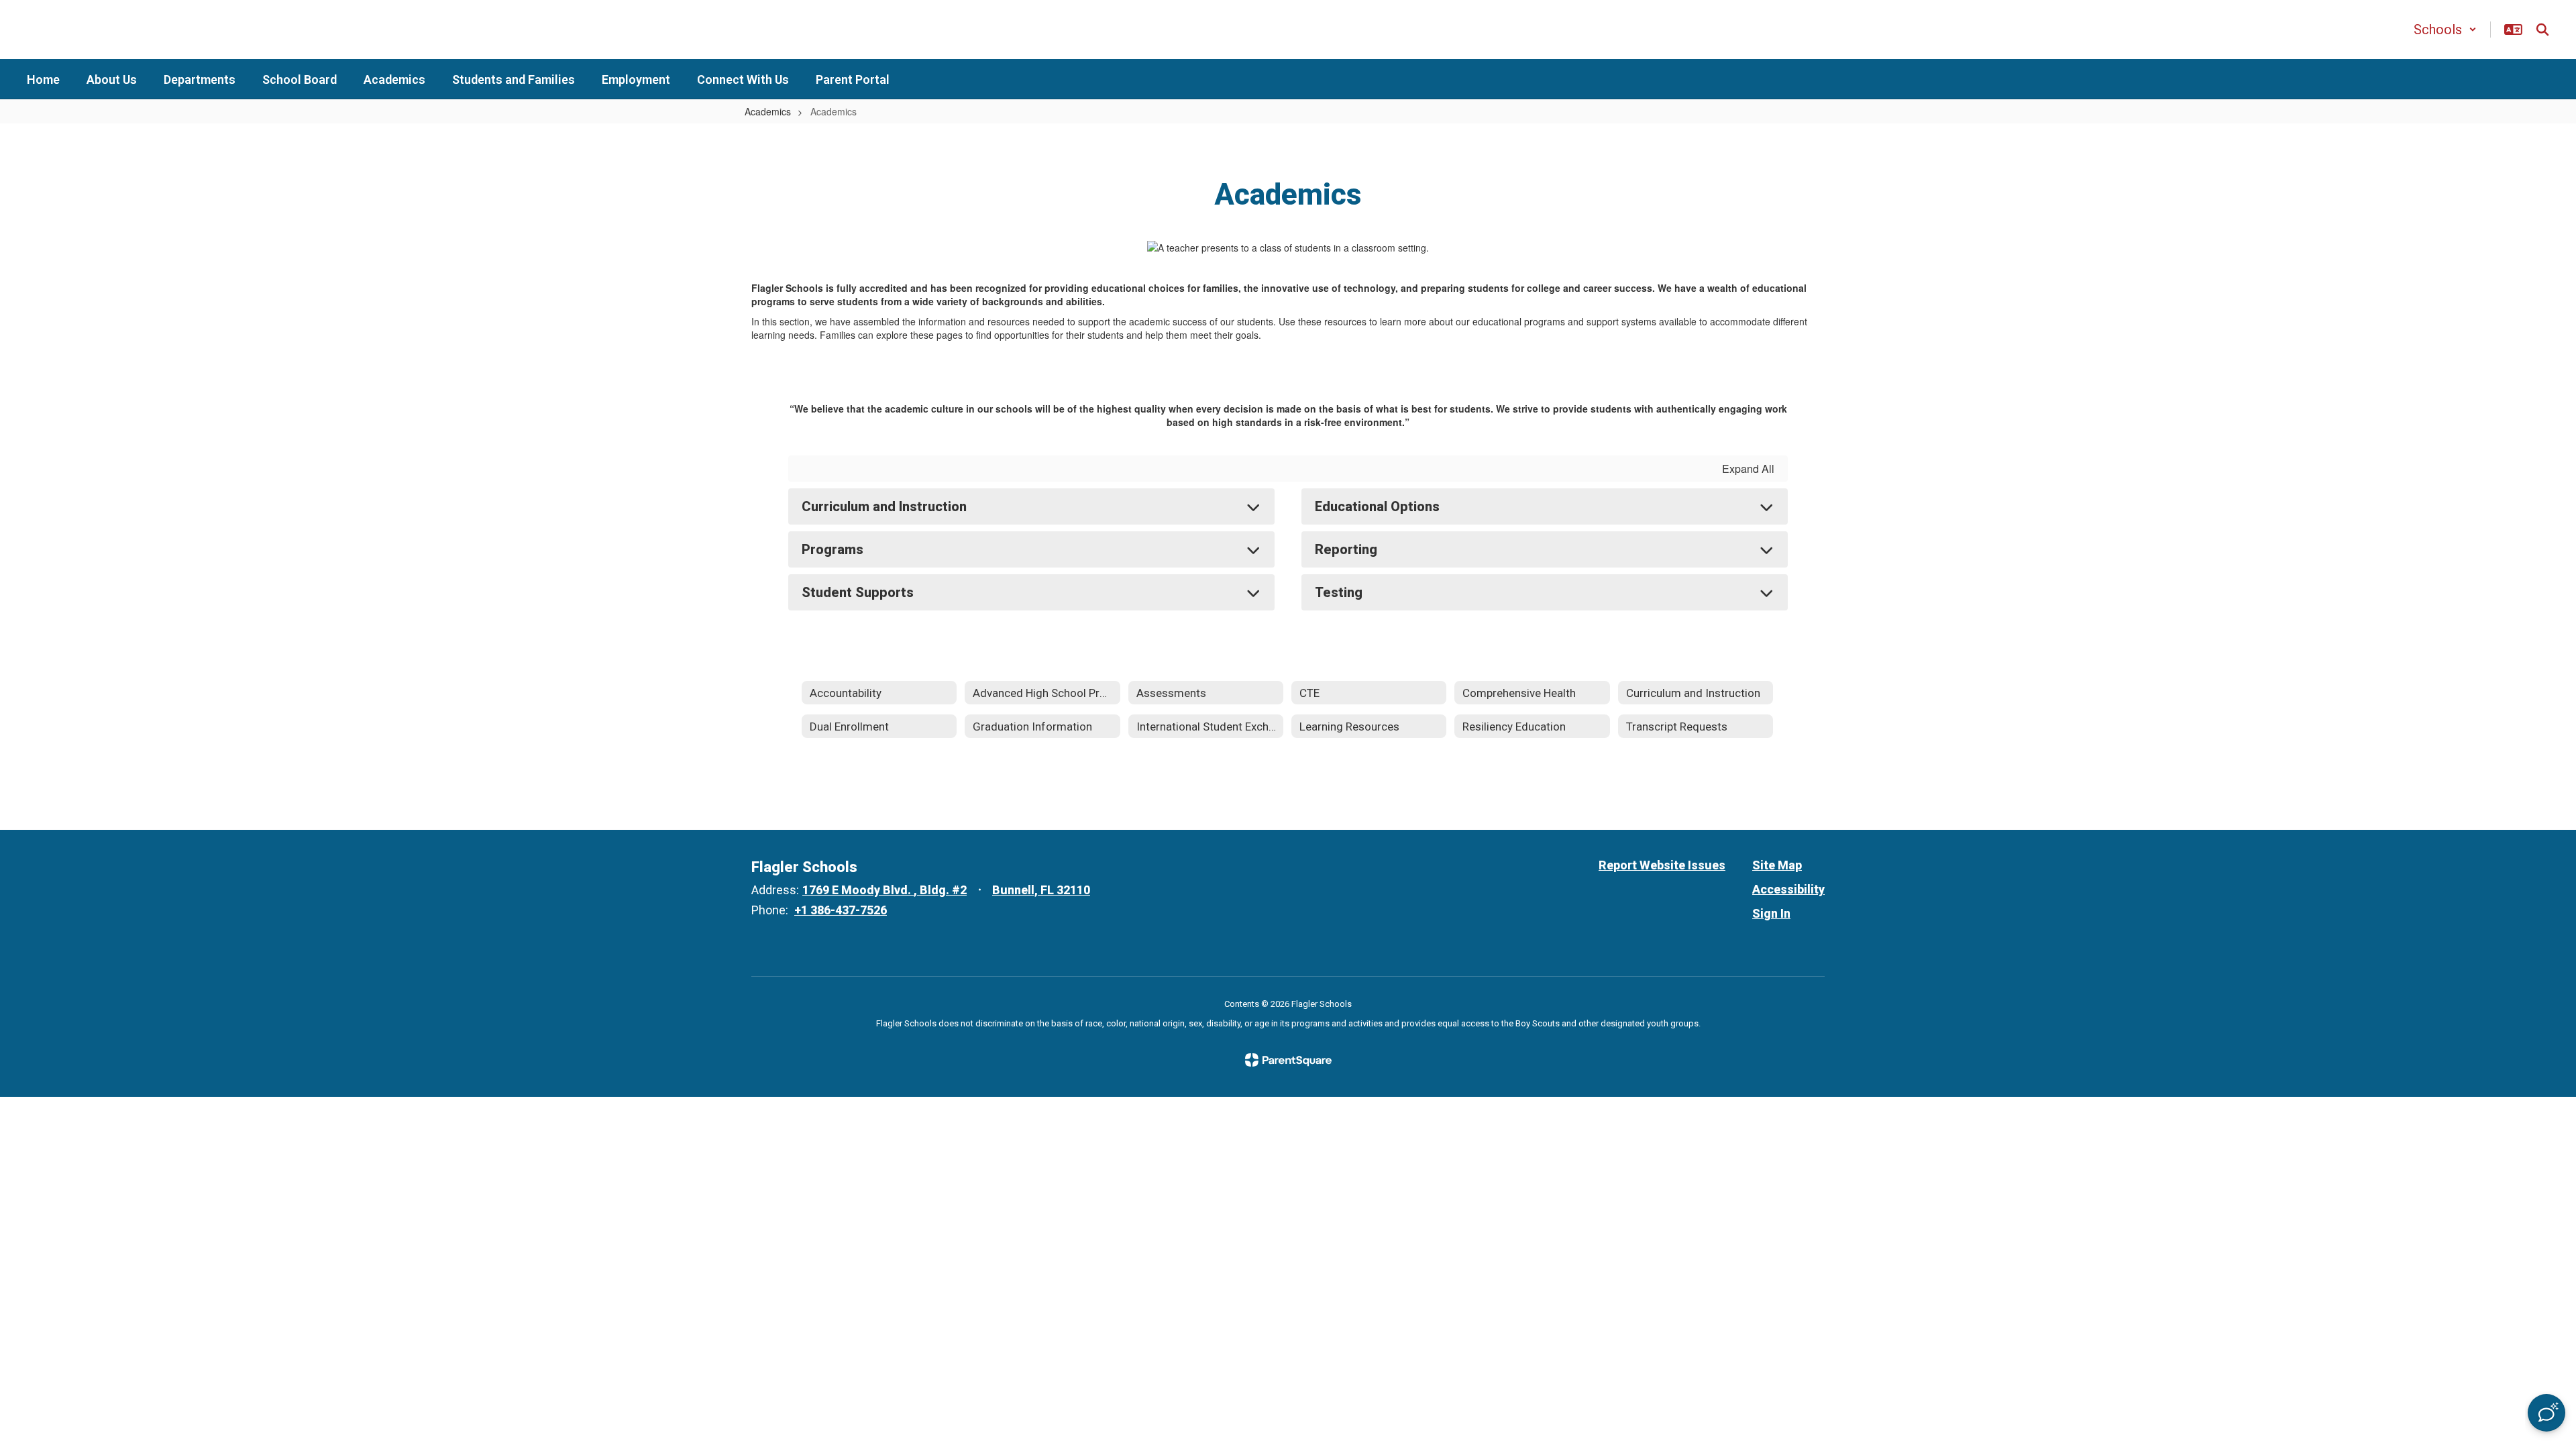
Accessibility (1788, 889)
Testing (1339, 592)
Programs (833, 549)
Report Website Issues (1662, 865)
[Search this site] (2542, 30)
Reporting (1346, 549)
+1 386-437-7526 (841, 910)
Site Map (1777, 865)
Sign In (1771, 913)
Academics (768, 111)
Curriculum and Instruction (884, 506)
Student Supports (858, 592)
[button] (2445, 30)
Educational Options (1377, 506)
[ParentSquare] (1288, 1060)
